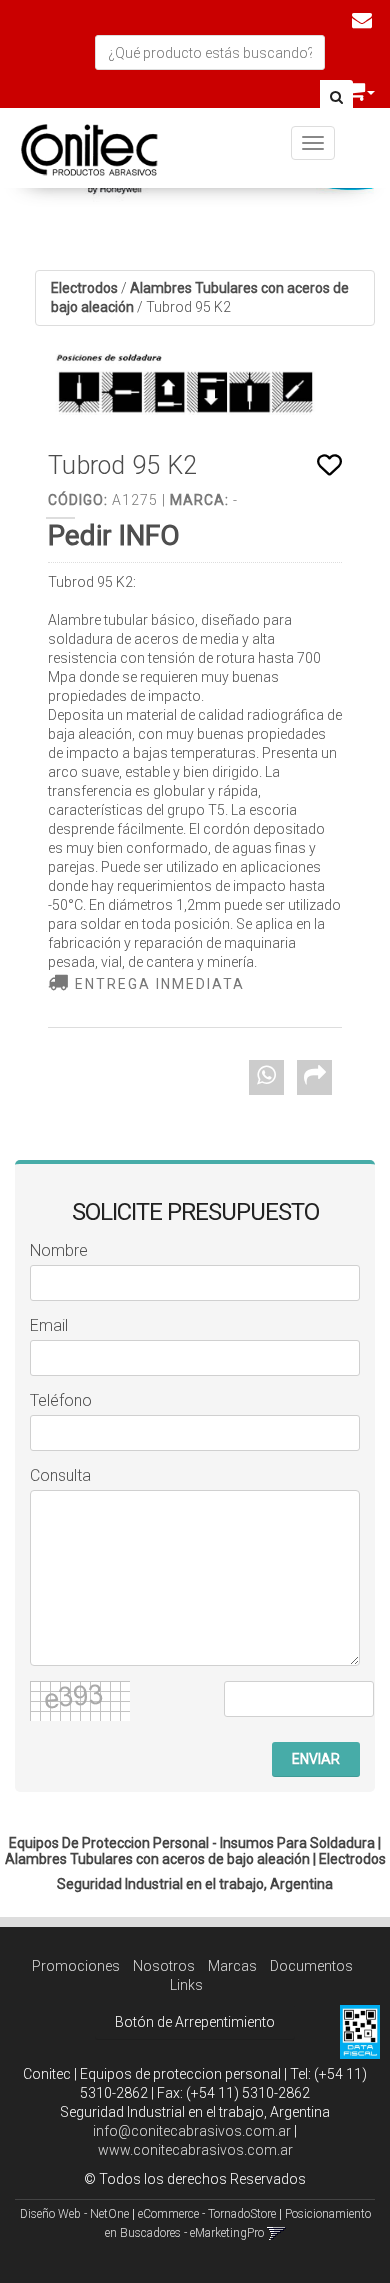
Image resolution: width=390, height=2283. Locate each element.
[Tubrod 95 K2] (195, 392)
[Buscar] (336, 98)
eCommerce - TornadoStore (207, 2214)
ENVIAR (316, 1759)
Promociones (76, 1966)
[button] (362, 20)
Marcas (232, 1966)
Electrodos (84, 288)
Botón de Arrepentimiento (195, 2022)
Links (186, 1985)
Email (49, 1325)
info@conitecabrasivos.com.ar (192, 2131)
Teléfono (61, 1400)
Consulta (60, 1475)
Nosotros (164, 1966)
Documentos (311, 1966)
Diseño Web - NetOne (74, 2214)
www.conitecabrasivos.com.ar (195, 2150)
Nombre (59, 1250)
